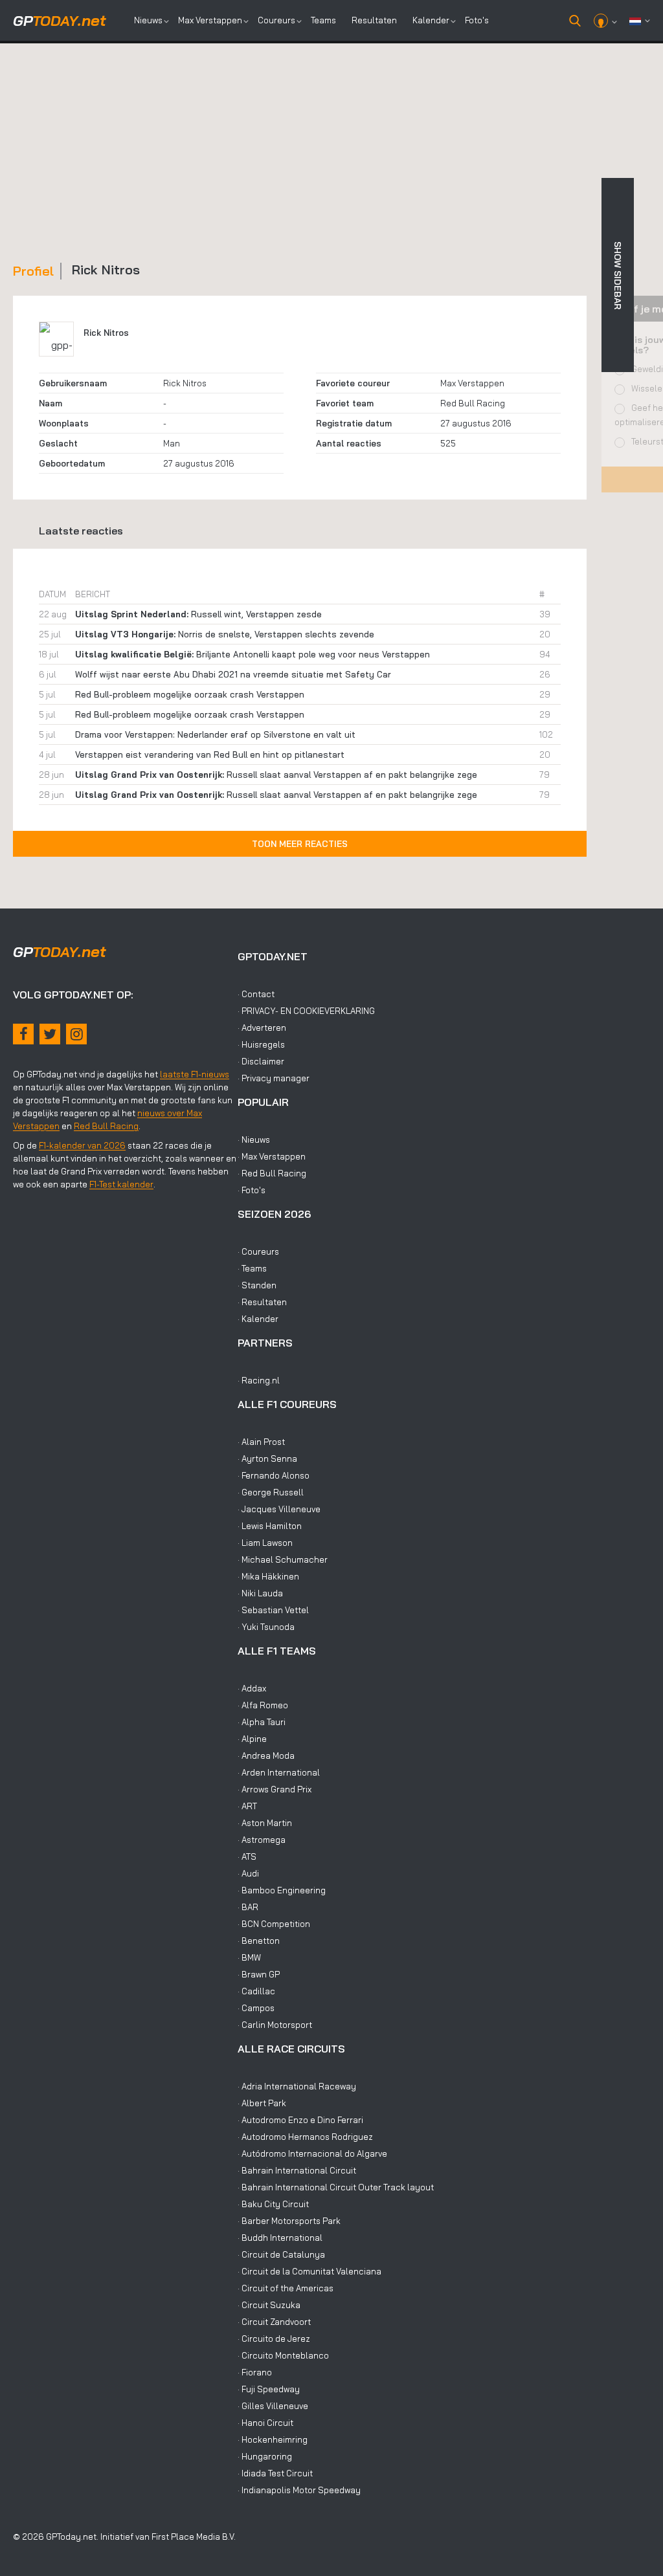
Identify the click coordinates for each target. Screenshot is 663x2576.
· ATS (247, 1856)
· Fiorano (255, 2372)
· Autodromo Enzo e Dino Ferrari (300, 2120)
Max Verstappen (210, 20)
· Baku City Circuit (273, 2204)
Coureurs (276, 20)
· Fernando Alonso (274, 1475)
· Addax (252, 1688)
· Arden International (279, 1772)
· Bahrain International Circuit (297, 2170)
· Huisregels (261, 1044)
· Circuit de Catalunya (281, 2254)
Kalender (431, 20)
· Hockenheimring (273, 2439)
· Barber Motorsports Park (289, 2221)
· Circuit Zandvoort (274, 2322)
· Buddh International (280, 2238)
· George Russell (271, 1492)
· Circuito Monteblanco (283, 2355)
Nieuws (148, 20)
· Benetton (259, 1941)
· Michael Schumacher (283, 1559)
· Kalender (258, 1319)
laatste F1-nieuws (195, 1074)
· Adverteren (262, 1028)
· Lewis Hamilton (270, 1526)
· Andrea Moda (266, 1756)
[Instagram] (76, 1034)
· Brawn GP (259, 1974)
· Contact (256, 994)
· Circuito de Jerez (274, 2339)
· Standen (257, 1285)
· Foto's (252, 1190)
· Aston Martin (265, 1823)
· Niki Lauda (260, 1593)
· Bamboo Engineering (282, 1890)
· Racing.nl (259, 1380)
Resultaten (374, 20)
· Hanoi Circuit (265, 2423)
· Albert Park (262, 2103)
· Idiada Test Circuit (275, 2473)
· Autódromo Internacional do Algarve (312, 2153)
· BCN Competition (274, 1924)
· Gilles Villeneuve (273, 2406)
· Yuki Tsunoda (266, 1627)
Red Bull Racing (473, 403)
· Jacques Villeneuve (279, 1509)
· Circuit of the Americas (286, 2288)
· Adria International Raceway (297, 2086)
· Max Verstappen (272, 1156)
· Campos (256, 2008)
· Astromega (262, 1840)
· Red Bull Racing (272, 1173)
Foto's (477, 20)
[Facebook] (23, 1034)
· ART (247, 1806)
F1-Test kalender (121, 1184)
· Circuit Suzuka (269, 2305)
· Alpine (252, 1739)
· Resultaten (262, 1302)
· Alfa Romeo (263, 1705)
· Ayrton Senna (267, 1459)
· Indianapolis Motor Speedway (299, 2490)
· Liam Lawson (265, 1543)
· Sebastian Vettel (273, 1610)
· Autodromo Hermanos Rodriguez (305, 2137)
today (60, 21)
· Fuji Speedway (269, 2389)
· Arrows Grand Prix (275, 1789)
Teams (323, 20)
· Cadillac (256, 1991)
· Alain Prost (261, 1442)
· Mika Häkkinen (268, 1576)
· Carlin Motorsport (275, 2025)
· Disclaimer (261, 1061)
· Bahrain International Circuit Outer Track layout (336, 2187)
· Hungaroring (265, 2456)
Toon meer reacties (300, 844)
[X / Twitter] (50, 1034)
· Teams (252, 1268)
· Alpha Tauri (262, 1722)
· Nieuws (254, 1139)
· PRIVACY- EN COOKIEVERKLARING (306, 1011)
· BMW (249, 1957)
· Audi (248, 1873)
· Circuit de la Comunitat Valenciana (309, 2271)
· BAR (248, 1907)
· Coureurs (258, 1251)
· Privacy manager (274, 1078)
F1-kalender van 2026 (82, 1145)
